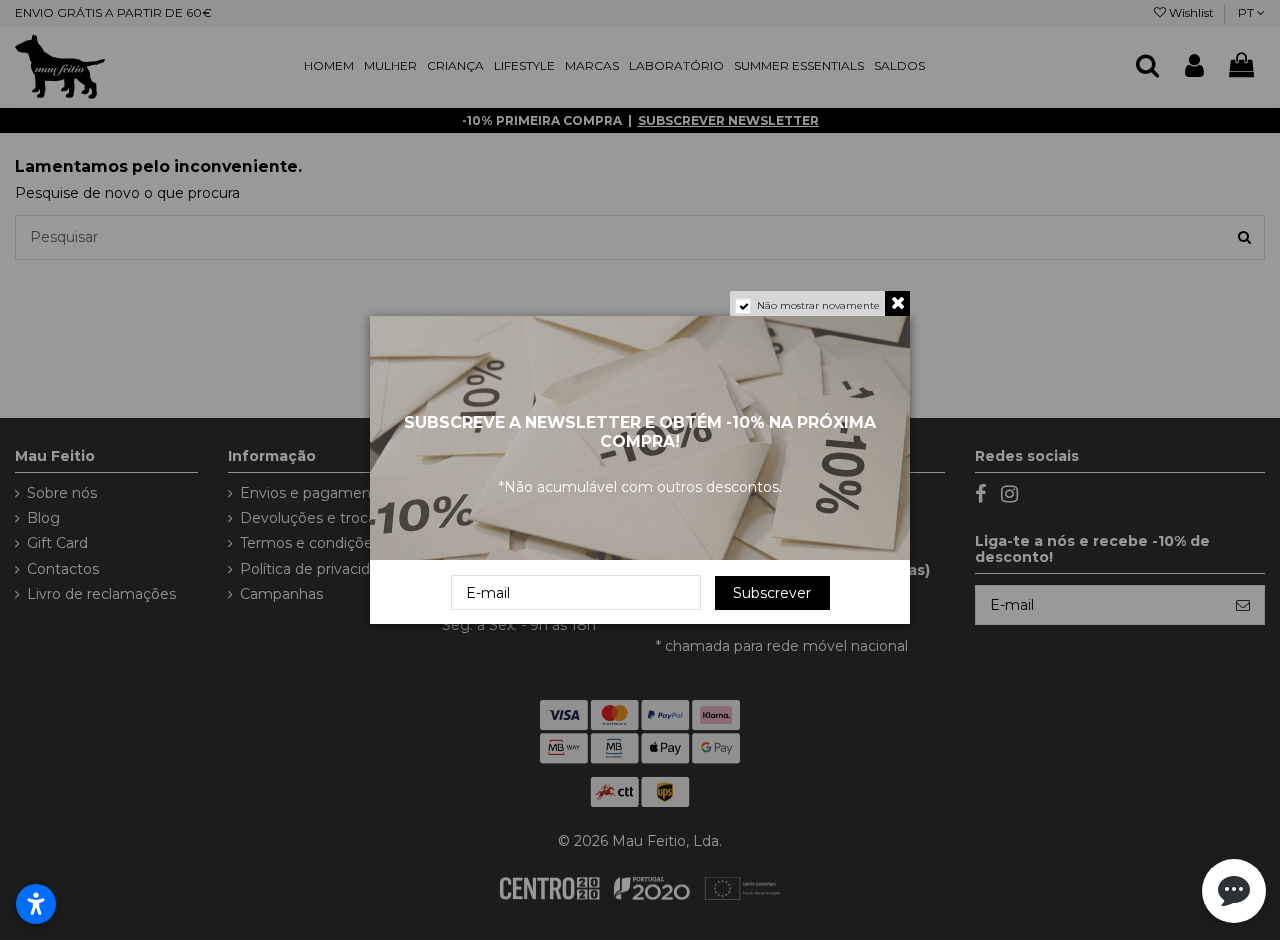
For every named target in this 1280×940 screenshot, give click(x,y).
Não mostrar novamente (818, 305)
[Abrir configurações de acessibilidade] (36, 904)
